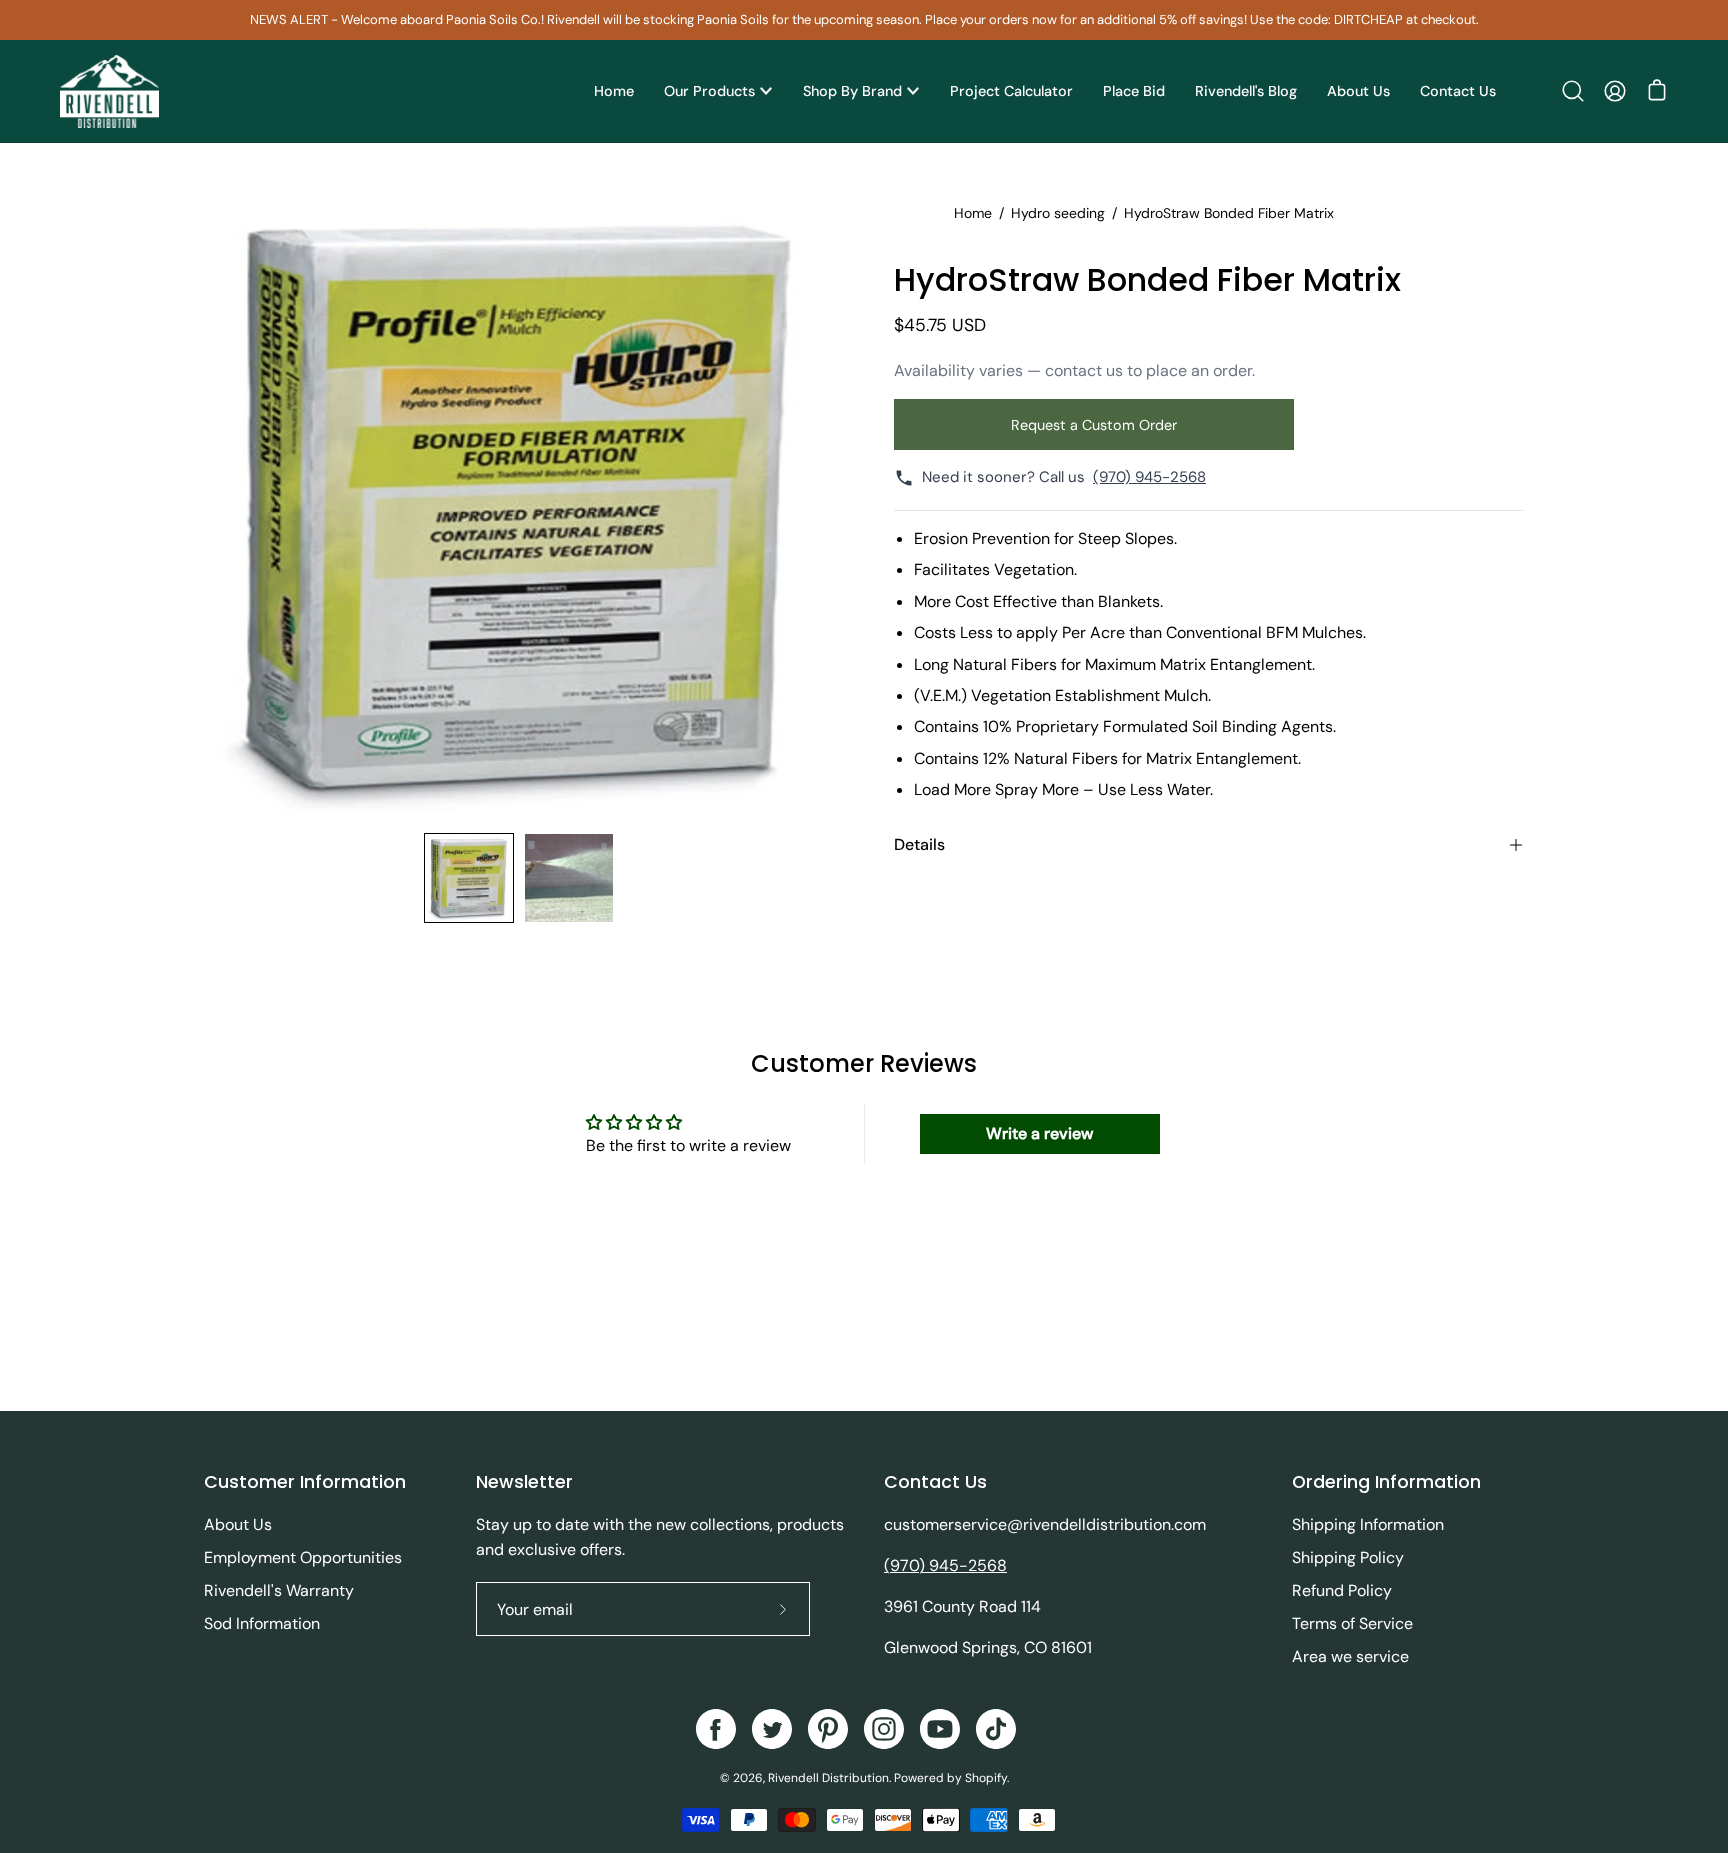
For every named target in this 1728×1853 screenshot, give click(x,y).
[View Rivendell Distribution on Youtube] (940, 1729)
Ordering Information (1386, 1482)
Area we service (1350, 1656)
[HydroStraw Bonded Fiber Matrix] (469, 878)
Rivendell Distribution (828, 1778)
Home (973, 213)
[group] (864, 20)
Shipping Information (1368, 1524)
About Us (238, 1524)
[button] (1573, 91)
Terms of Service (1352, 1623)
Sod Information (262, 1623)
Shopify (986, 1778)
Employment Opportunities (303, 1557)
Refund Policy (1342, 1590)
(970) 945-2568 (1149, 477)
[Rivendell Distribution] (110, 91)
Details (919, 844)
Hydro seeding (1058, 213)
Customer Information (305, 1482)
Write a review (1039, 1133)
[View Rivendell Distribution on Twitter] (772, 1729)
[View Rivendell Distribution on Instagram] (884, 1729)
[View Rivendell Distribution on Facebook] (716, 1729)
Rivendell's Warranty (279, 1590)
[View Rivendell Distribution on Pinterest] (828, 1729)
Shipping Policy (1348, 1557)
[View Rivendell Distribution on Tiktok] (996, 1729)
